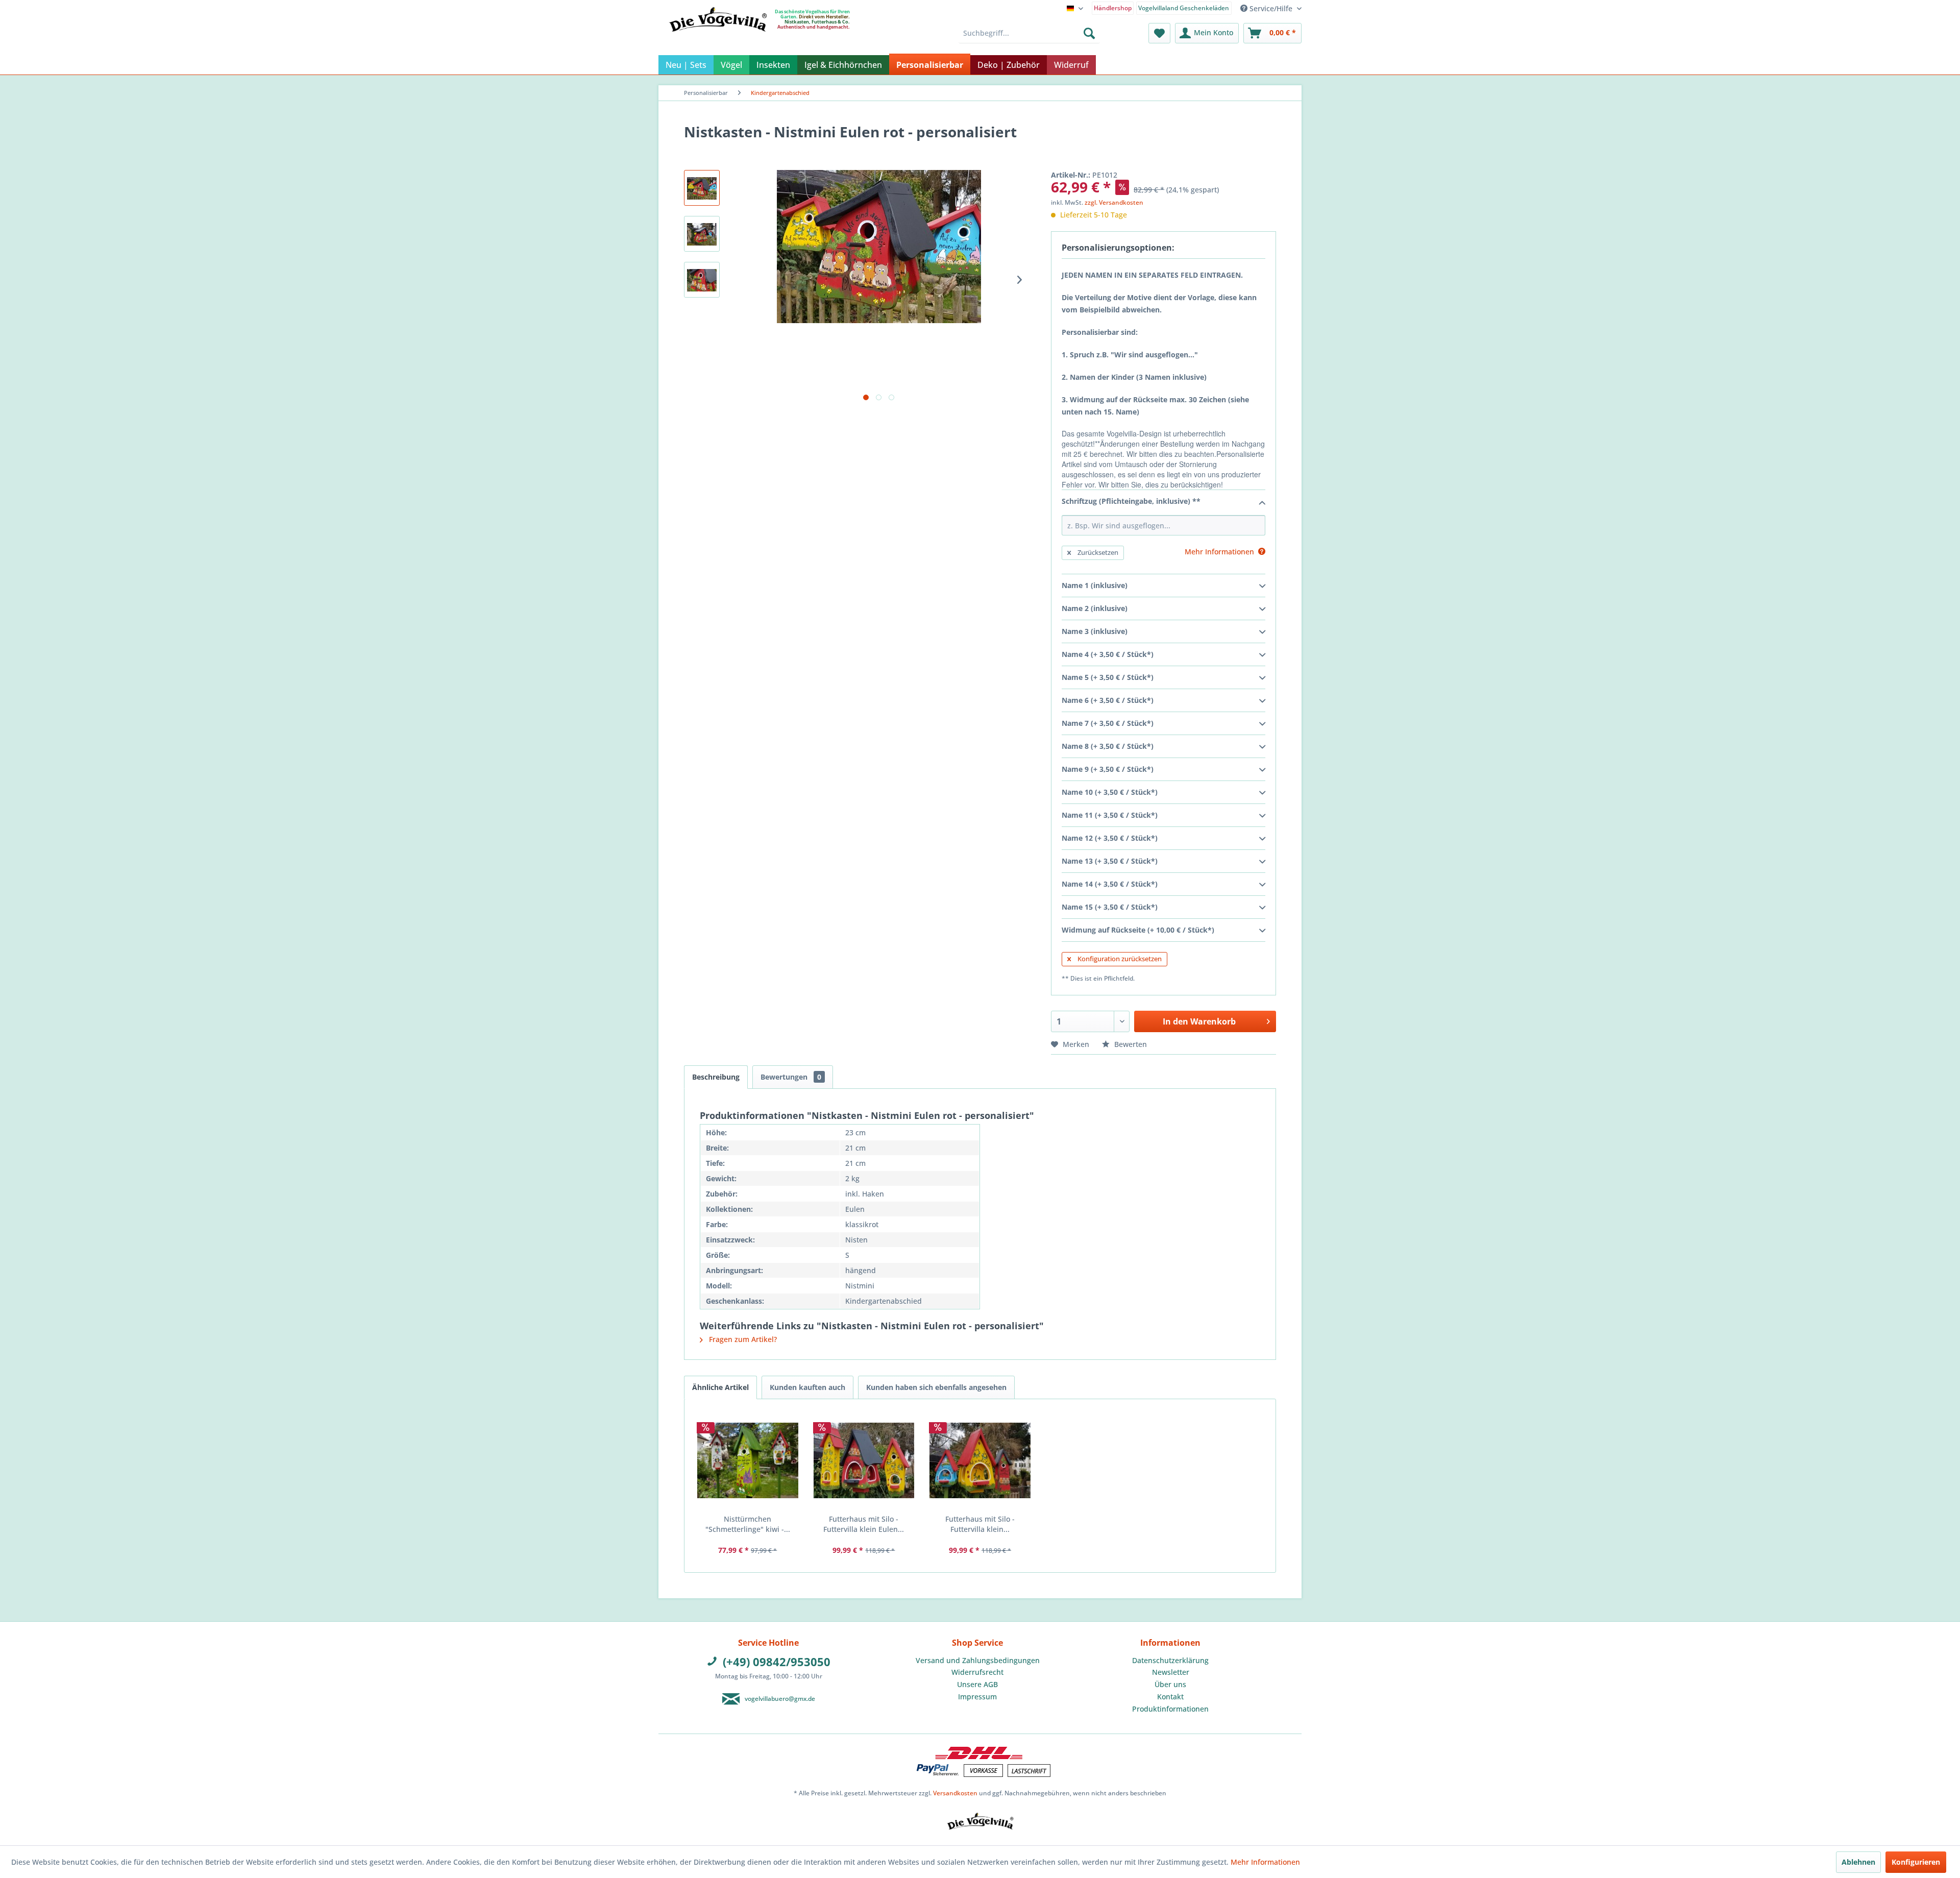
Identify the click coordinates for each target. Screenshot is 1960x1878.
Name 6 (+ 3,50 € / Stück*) (1108, 700)
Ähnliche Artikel (720, 1387)
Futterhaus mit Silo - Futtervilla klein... (980, 1524)
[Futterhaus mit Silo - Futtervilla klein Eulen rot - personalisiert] (864, 1460)
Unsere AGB (977, 1684)
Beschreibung (716, 1077)
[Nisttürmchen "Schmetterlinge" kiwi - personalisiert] (748, 1460)
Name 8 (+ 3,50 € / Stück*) (1108, 746)
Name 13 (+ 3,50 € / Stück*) (1110, 861)
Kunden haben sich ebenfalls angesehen (936, 1387)
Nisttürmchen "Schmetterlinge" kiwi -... (748, 1524)
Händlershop (1113, 8)
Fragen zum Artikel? (742, 1339)
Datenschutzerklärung (1170, 1660)
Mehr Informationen (1265, 1862)
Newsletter (1171, 1672)
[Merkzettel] (1159, 33)
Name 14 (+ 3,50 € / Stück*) (1110, 884)
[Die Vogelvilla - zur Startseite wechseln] (718, 40)
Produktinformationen (1170, 1709)
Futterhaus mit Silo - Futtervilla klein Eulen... (864, 1524)
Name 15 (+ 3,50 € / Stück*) (1110, 907)
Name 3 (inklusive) (1095, 631)
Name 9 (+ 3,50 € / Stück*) (1108, 769)
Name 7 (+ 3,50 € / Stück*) (1108, 723)
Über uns (1170, 1684)
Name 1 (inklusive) (1095, 585)
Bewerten (1130, 1044)
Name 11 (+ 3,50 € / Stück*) (1110, 815)
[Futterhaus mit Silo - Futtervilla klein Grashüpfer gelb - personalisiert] (980, 1460)
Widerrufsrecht (977, 1672)
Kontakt (1170, 1697)
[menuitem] (1113, 7)
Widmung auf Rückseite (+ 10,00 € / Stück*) (1138, 930)
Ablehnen (1858, 1862)
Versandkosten (955, 1793)
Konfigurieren (1916, 1862)
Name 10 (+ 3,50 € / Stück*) (1110, 792)
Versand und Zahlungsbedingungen (978, 1660)
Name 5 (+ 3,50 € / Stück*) (1108, 677)
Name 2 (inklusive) (1095, 608)
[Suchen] (1089, 33)
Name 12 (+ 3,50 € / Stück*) (1110, 838)
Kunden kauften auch (807, 1387)
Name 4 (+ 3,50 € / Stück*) (1108, 654)
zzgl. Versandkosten (1114, 202)
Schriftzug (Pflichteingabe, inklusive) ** (1131, 501)
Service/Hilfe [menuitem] (1271, 8)
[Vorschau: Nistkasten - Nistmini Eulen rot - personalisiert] (702, 188)
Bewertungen (791, 1077)
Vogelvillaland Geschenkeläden (1184, 8)
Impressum (977, 1697)
